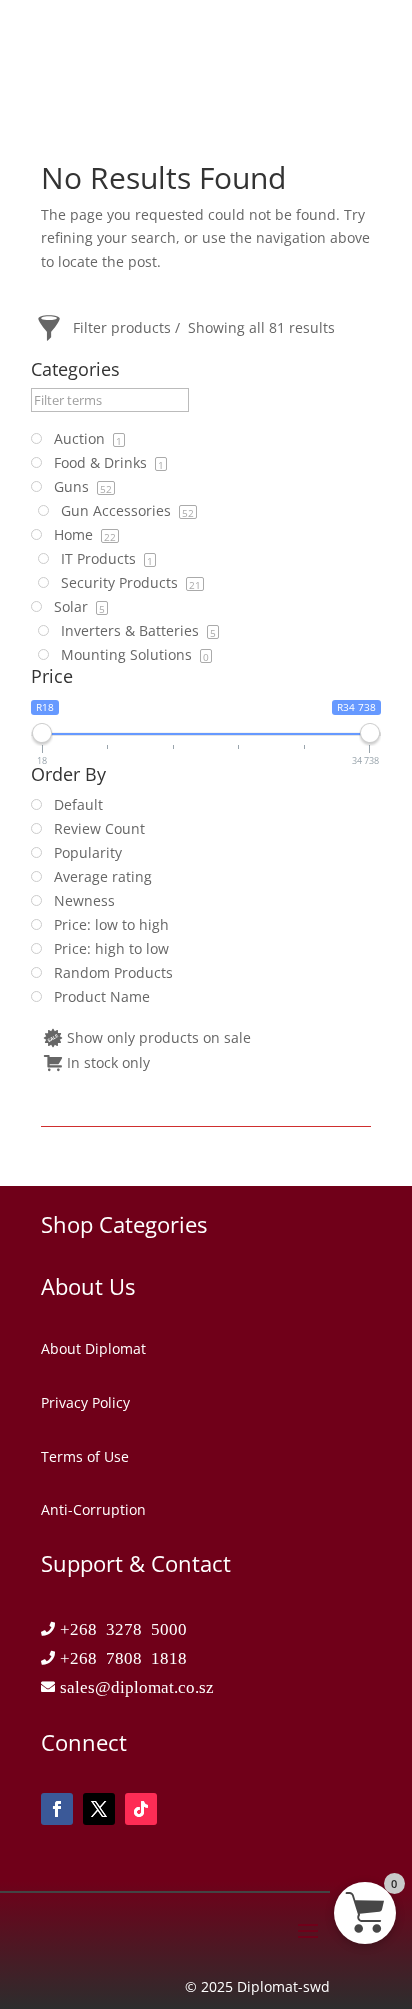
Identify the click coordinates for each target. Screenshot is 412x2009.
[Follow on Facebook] (57, 1809)
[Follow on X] (99, 1809)
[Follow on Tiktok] (141, 1809)
